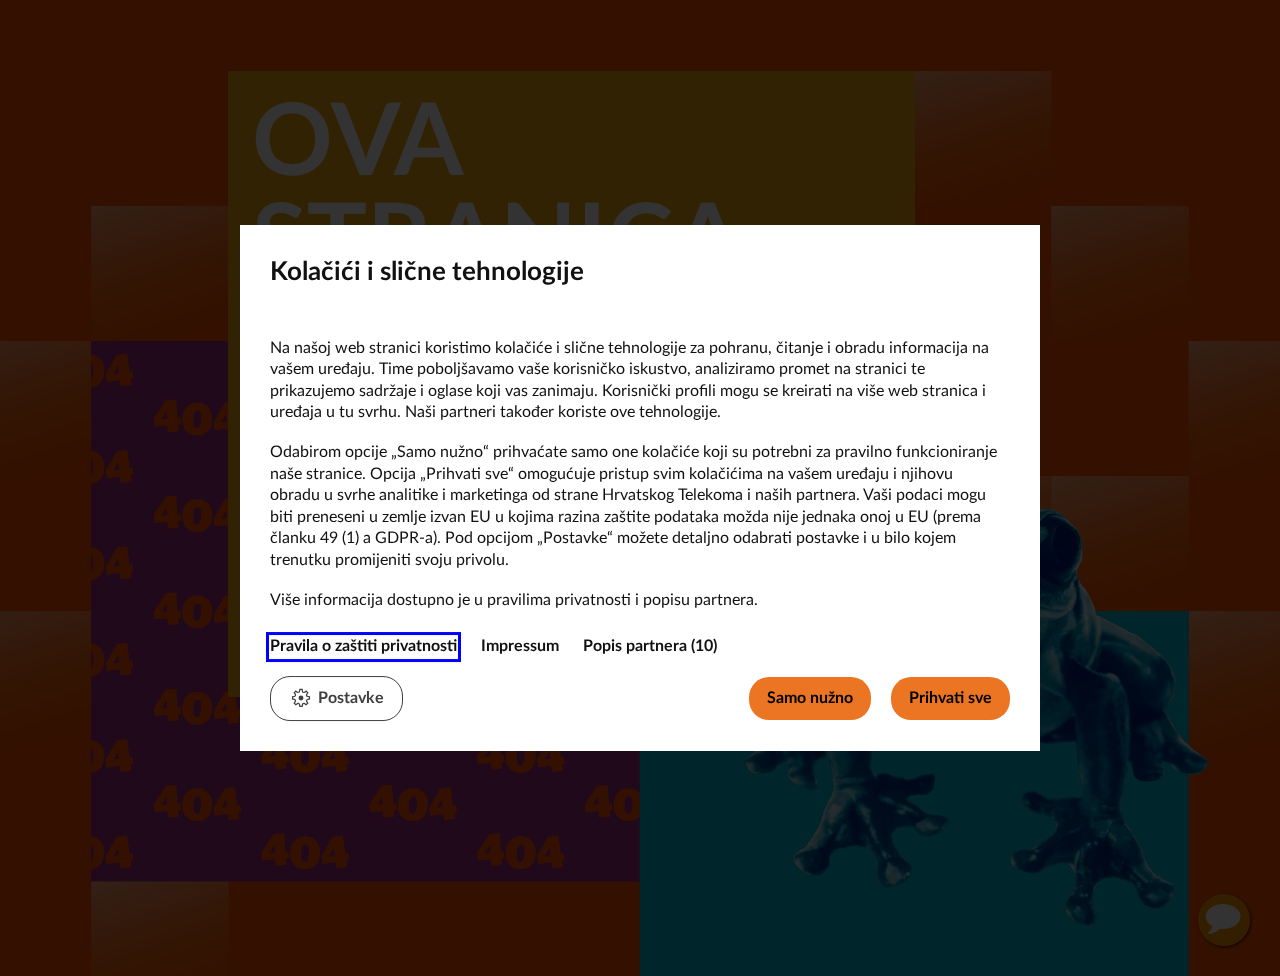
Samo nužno (810, 698)
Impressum (520, 646)
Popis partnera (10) (650, 646)
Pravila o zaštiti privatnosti (363, 646)
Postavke (351, 698)
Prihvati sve (950, 698)
